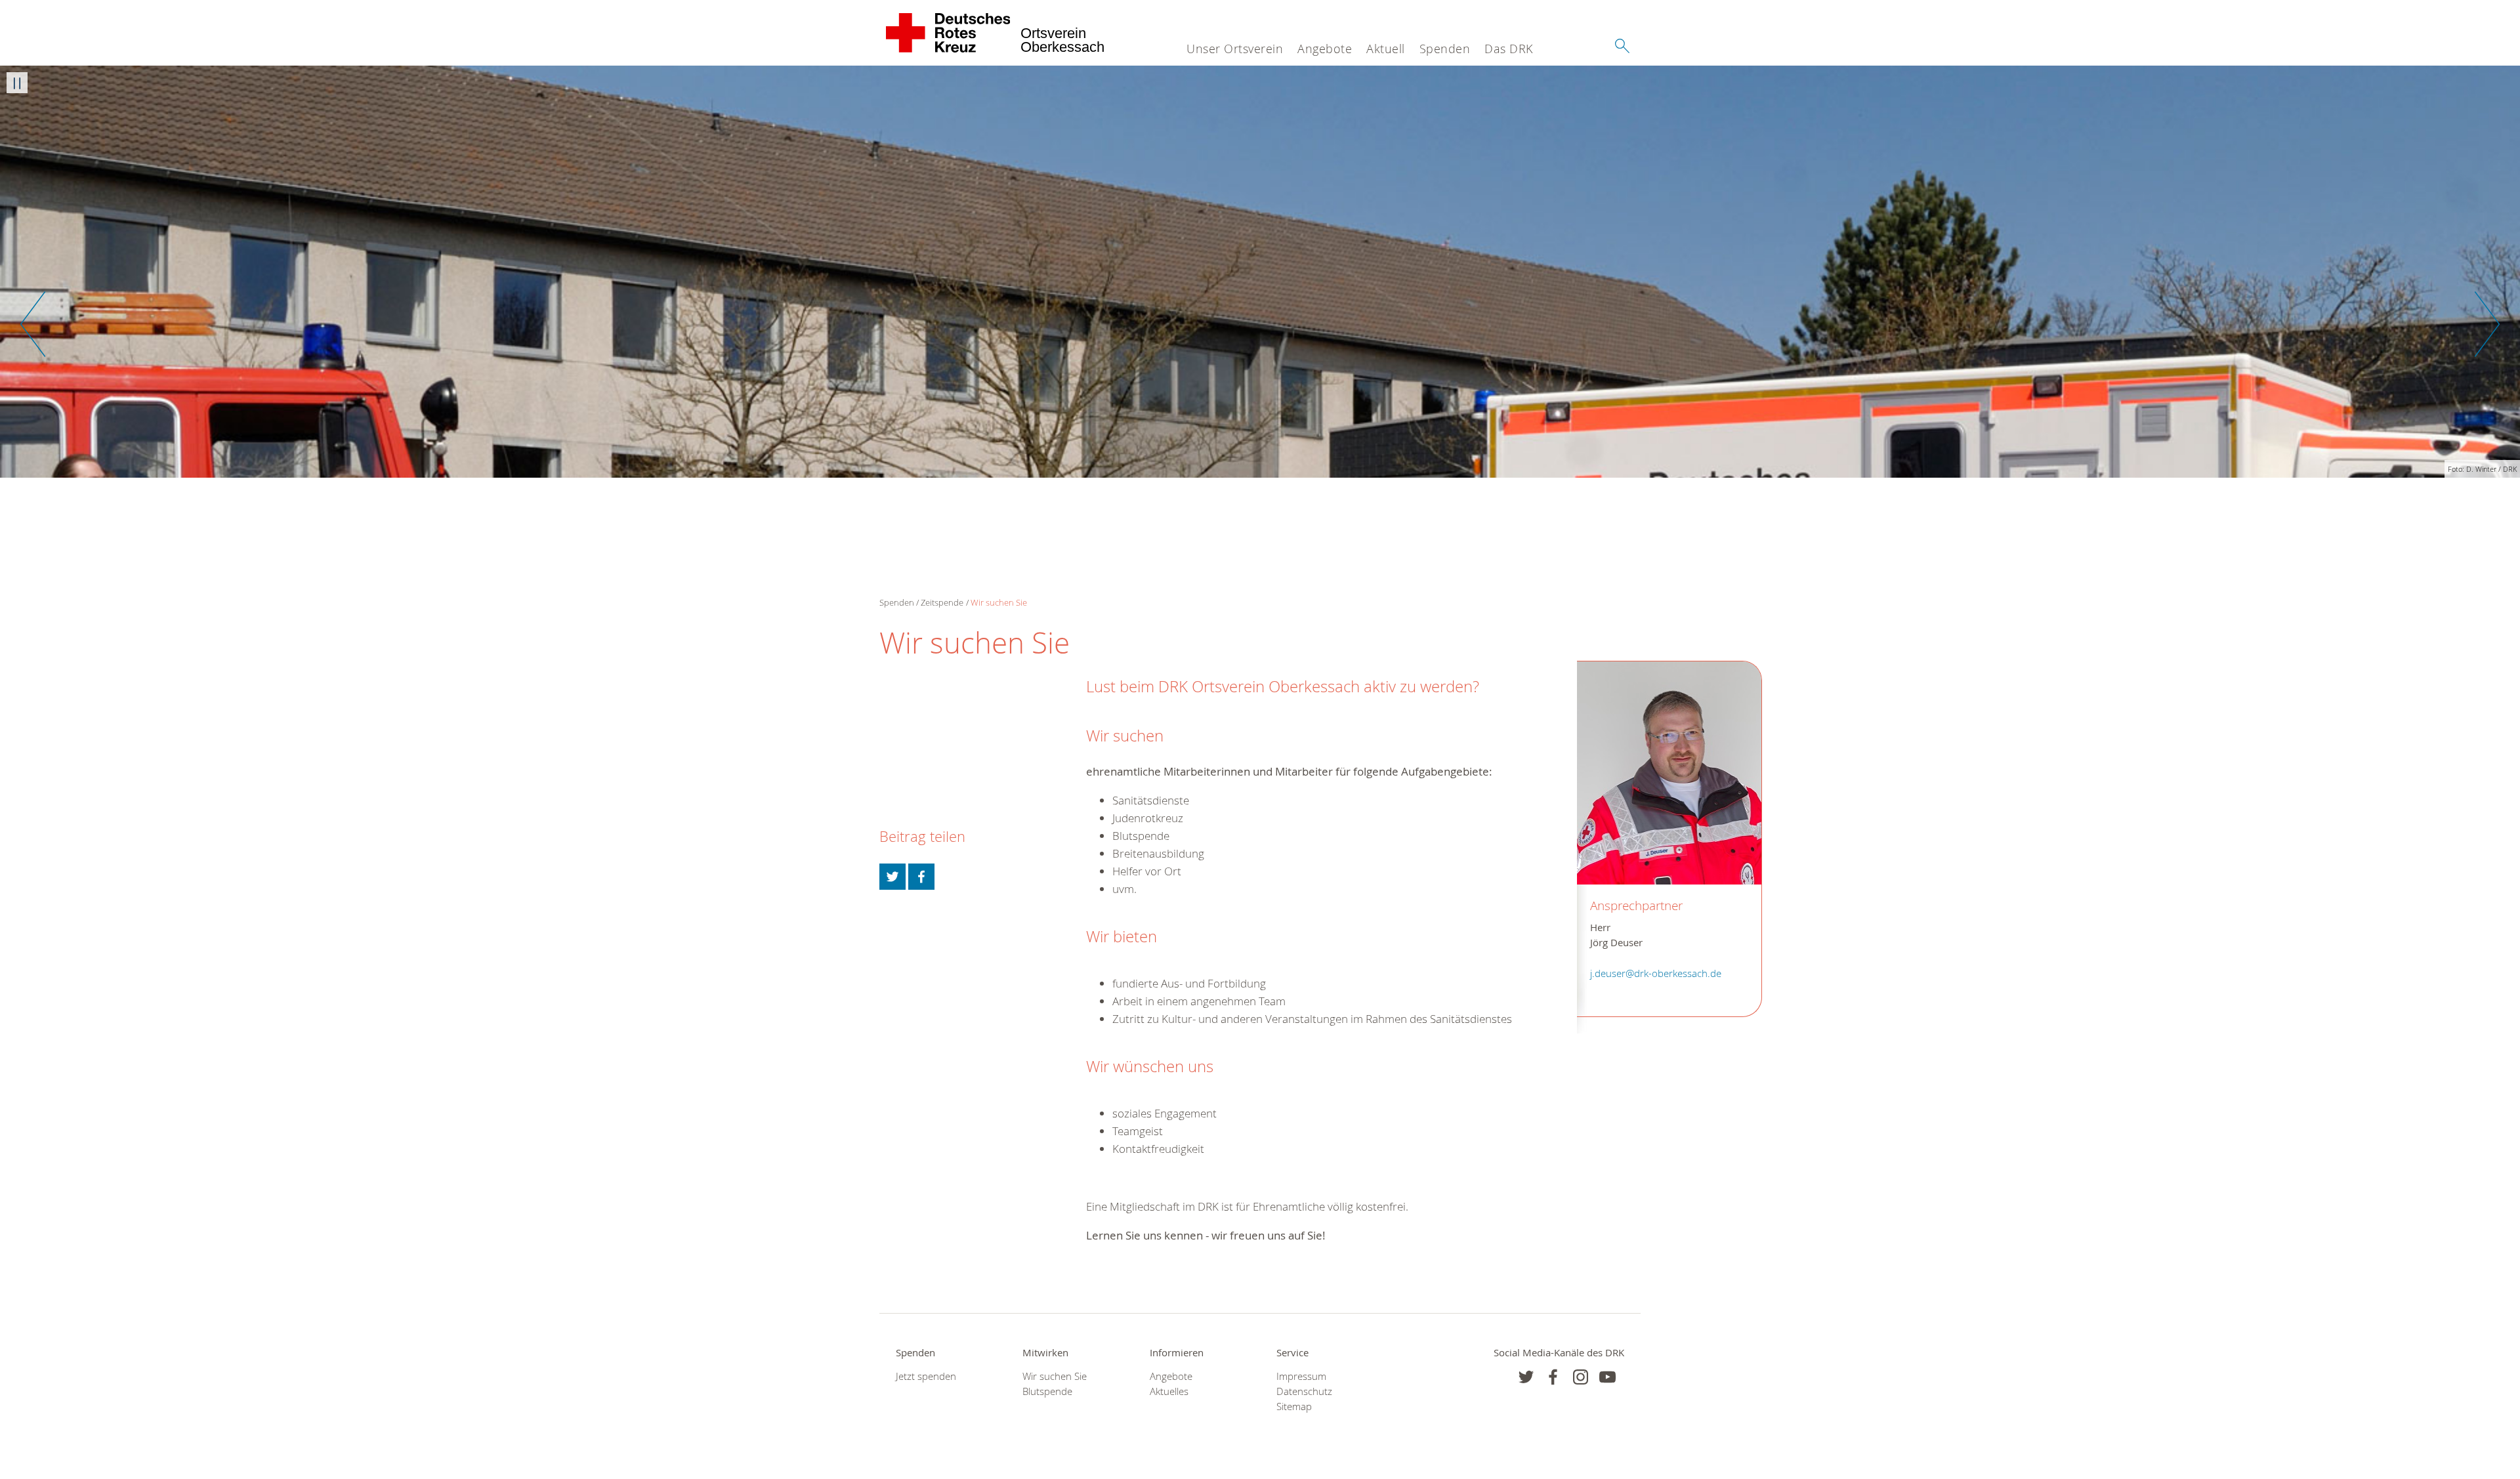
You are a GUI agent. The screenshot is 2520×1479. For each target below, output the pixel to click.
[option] (1260, 272)
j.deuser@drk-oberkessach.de (1656, 973)
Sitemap (1294, 1406)
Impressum (1301, 1376)
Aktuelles (1169, 1391)
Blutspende (1047, 1391)
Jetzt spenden (926, 1376)
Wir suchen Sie (999, 602)
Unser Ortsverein (1235, 49)
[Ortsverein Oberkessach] (949, 33)
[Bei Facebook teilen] (921, 877)
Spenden (1445, 49)
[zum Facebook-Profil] (1526, 1377)
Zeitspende (942, 602)
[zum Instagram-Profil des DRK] (1581, 1377)
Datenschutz (1304, 1391)
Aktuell (1386, 49)
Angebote (1325, 49)
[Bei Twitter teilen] (892, 877)
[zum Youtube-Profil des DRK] (1607, 1377)
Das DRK (1509, 49)
